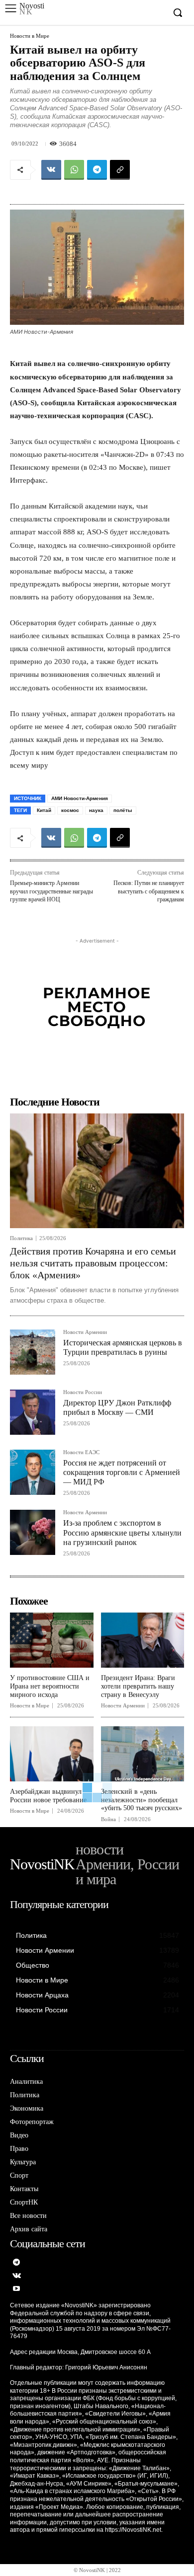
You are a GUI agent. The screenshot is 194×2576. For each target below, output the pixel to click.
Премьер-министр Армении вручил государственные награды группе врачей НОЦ (51, 891)
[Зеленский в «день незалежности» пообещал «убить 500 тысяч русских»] (143, 1754)
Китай (44, 810)
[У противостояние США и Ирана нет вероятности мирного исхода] (52, 1640)
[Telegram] (97, 170)
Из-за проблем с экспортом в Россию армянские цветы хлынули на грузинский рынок (122, 1532)
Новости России (83, 1392)
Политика (21, 1238)
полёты (123, 810)
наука (96, 810)
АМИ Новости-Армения (80, 798)
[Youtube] (17, 2289)
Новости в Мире (30, 36)
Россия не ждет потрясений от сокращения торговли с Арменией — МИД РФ (122, 1472)
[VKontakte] (17, 2276)
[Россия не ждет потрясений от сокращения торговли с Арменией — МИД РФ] (33, 1472)
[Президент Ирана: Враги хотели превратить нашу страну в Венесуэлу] (143, 1640)
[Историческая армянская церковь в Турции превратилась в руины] (33, 1352)
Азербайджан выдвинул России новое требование (48, 1796)
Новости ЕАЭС (81, 1452)
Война (108, 1819)
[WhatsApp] (74, 170)
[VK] (51, 170)
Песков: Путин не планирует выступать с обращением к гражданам (149, 891)
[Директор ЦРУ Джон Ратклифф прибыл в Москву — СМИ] (33, 1412)
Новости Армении (85, 1332)
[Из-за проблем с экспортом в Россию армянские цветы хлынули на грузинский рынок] (33, 1532)
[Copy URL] (120, 170)
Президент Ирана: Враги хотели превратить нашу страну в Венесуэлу (138, 1686)
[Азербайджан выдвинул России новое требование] (52, 1754)
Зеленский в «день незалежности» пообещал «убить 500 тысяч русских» (142, 1800)
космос (70, 810)
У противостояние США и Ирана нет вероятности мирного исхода (50, 1686)
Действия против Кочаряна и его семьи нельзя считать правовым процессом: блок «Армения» (93, 1263)
